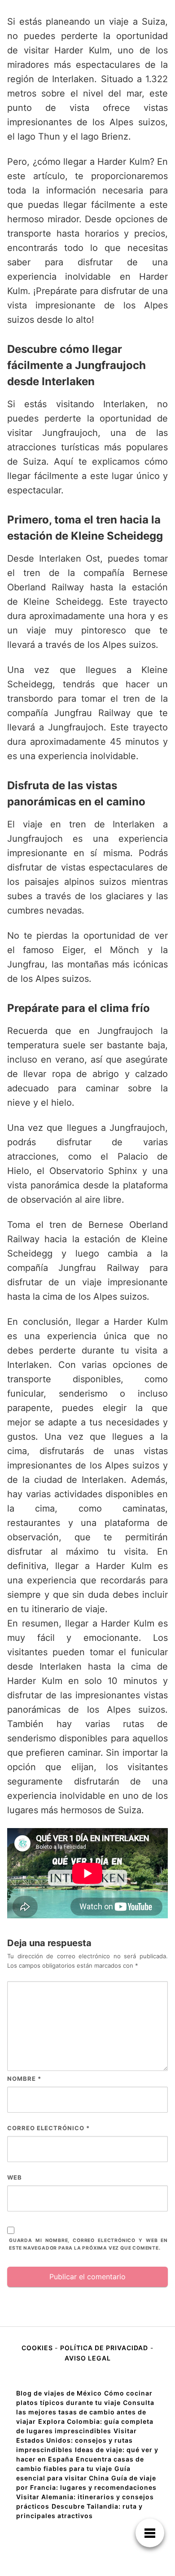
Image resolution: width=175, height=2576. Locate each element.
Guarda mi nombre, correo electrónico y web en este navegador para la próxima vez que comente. (88, 2244)
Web (15, 2177)
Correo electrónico (48, 2128)
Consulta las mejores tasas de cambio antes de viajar (85, 2412)
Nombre (24, 2079)
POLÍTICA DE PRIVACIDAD (104, 2348)
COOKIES (38, 2348)
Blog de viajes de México (59, 2393)
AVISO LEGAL (88, 2358)
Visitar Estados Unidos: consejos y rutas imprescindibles (77, 2440)
